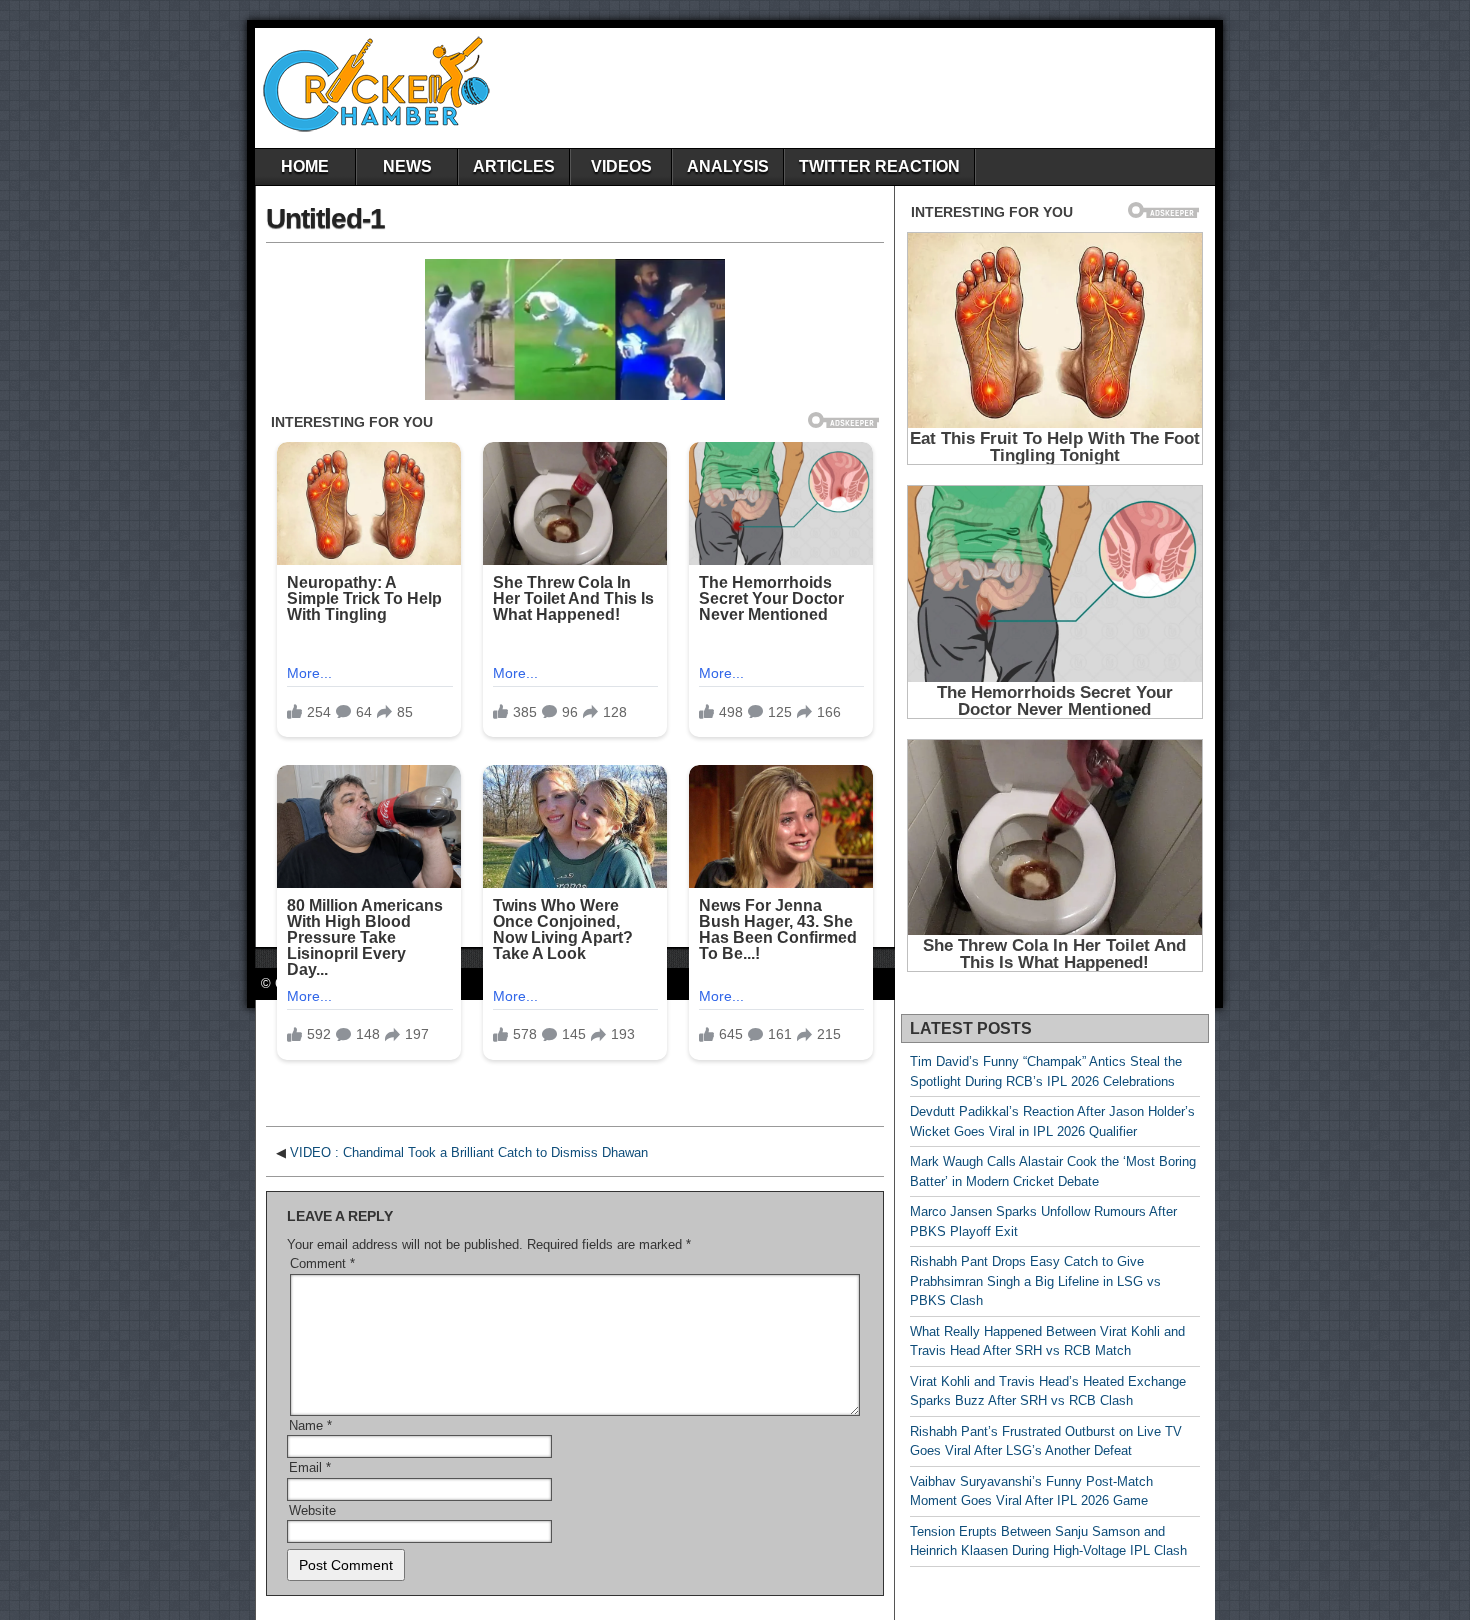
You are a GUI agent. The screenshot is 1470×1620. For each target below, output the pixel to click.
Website (312, 1510)
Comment (322, 1263)
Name (310, 1425)
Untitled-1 (325, 218)
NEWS (407, 166)
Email (310, 1467)
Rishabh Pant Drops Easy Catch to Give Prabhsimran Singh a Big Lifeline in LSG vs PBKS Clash (1035, 1281)
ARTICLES (514, 166)
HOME (305, 166)
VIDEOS (621, 166)
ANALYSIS (728, 166)
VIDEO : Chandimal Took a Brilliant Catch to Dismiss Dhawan (469, 1152)
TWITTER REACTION (879, 166)
